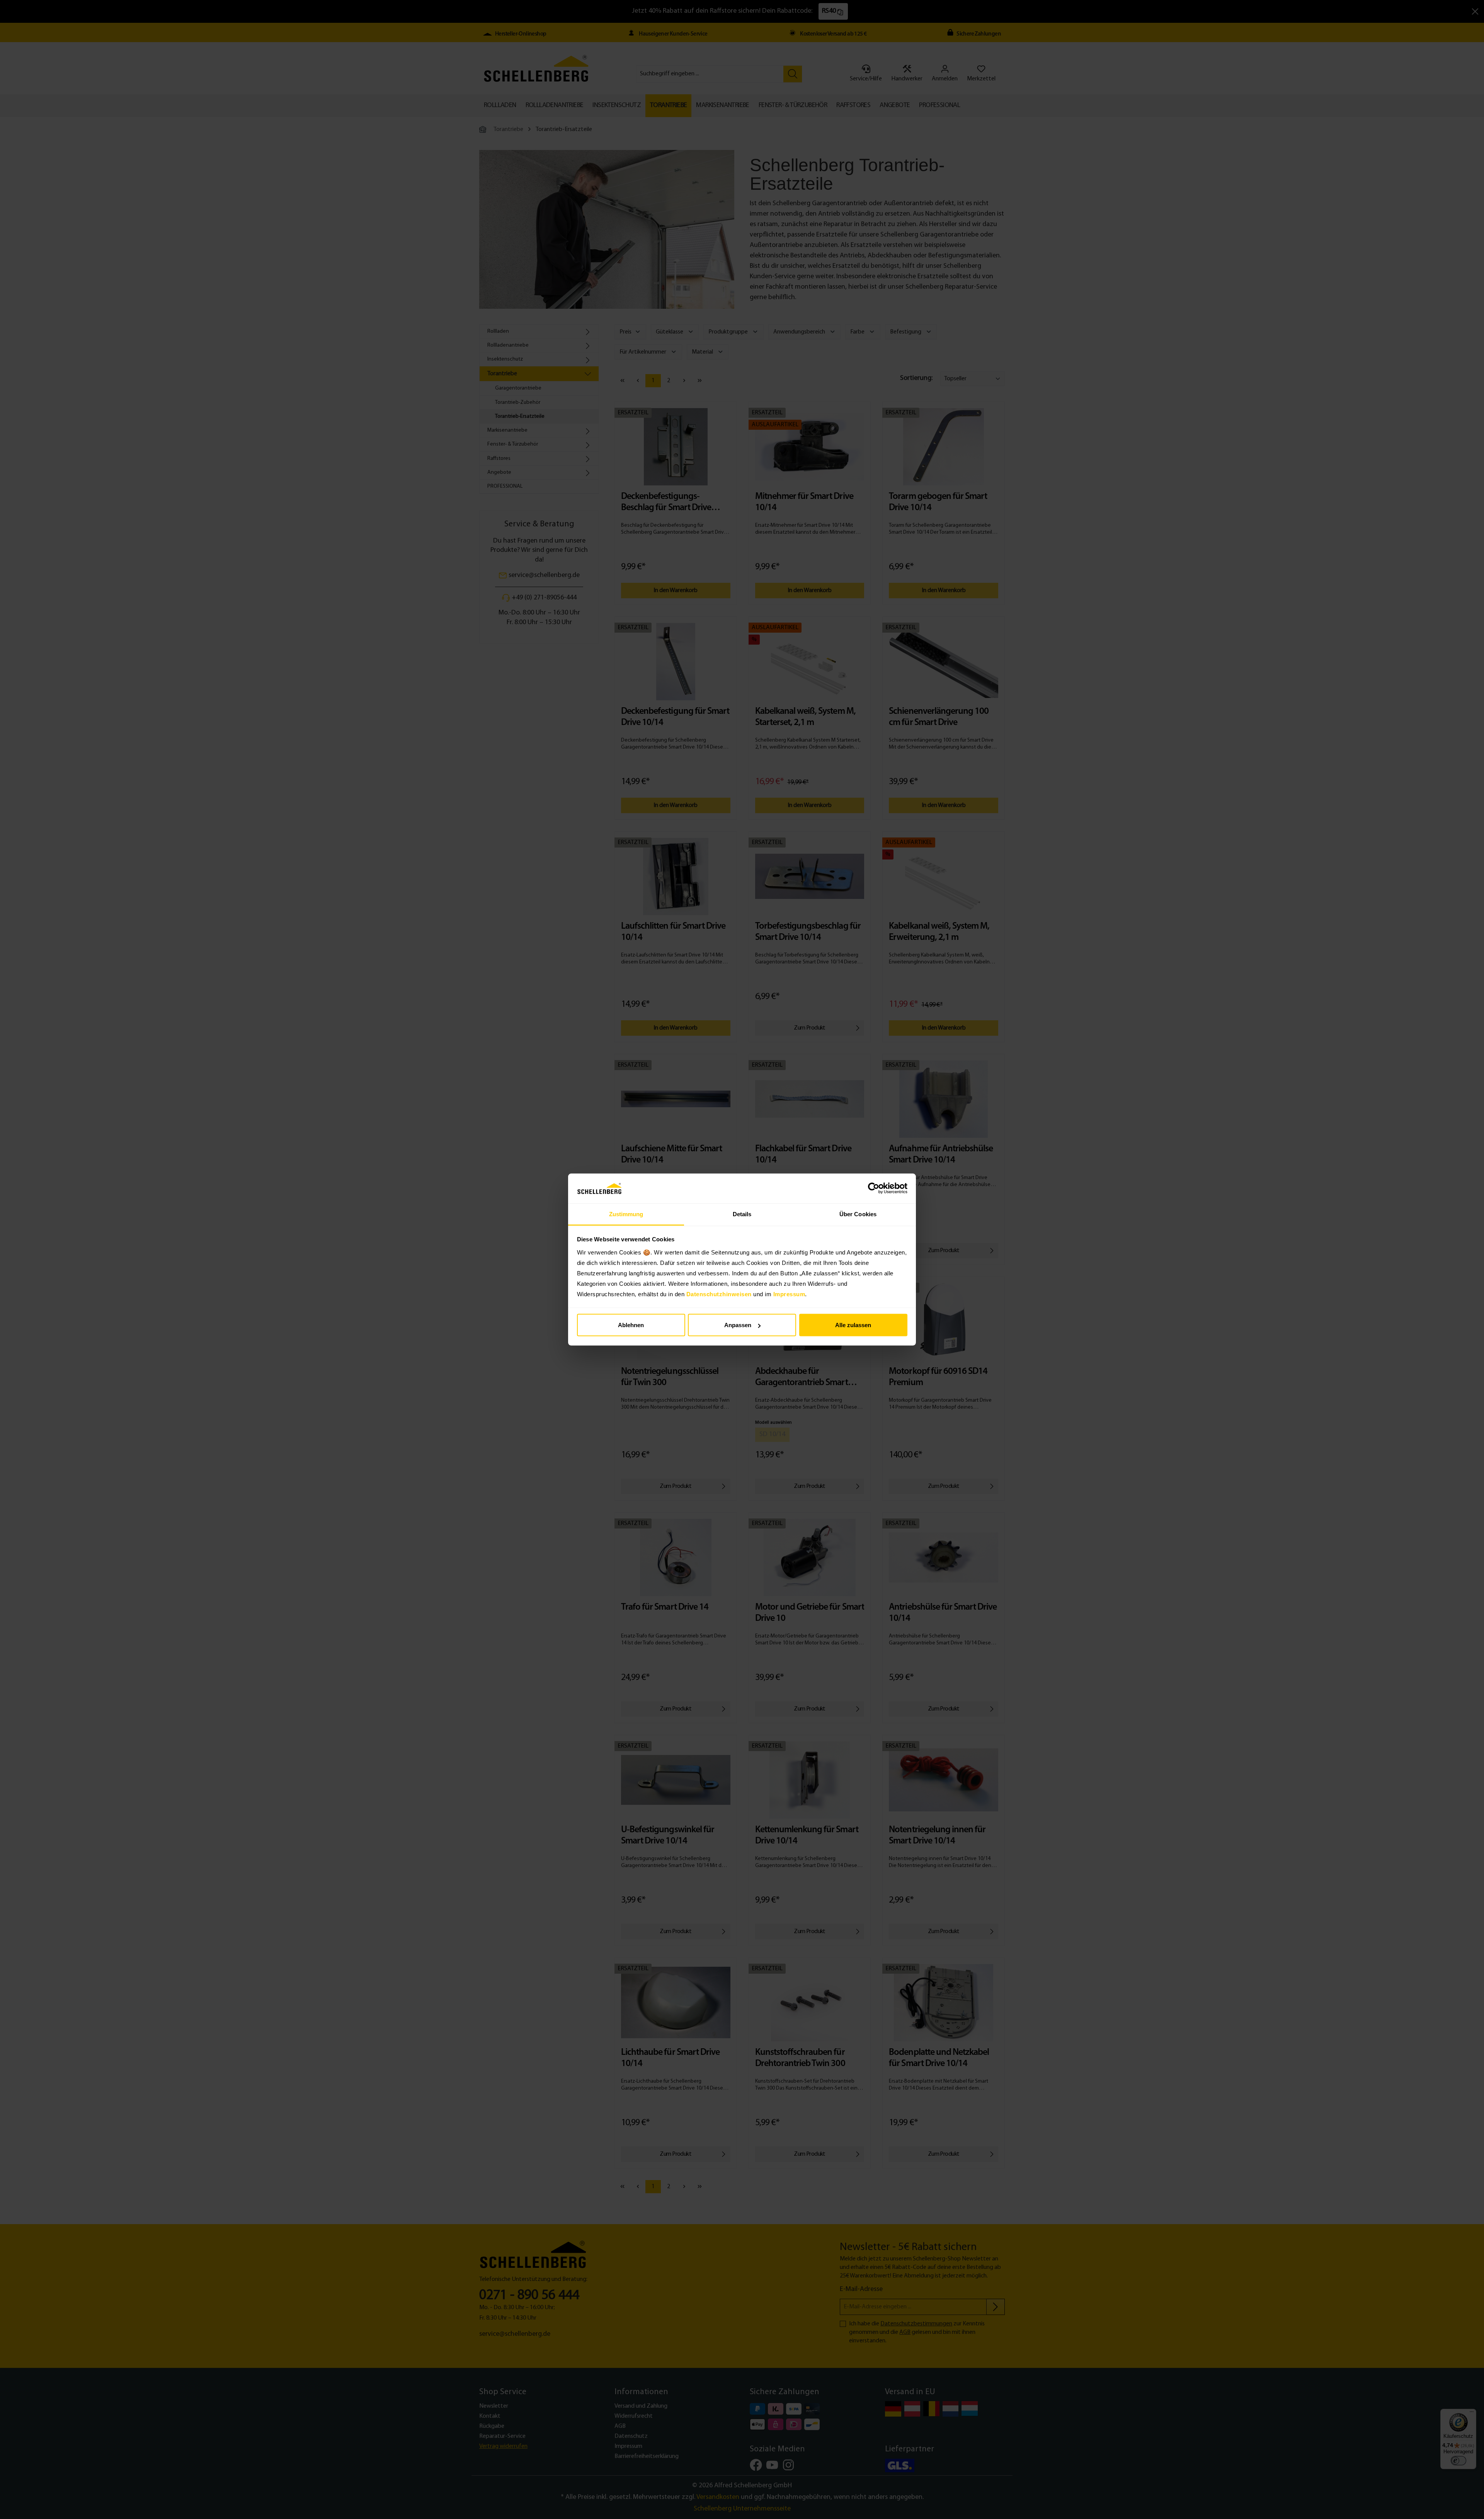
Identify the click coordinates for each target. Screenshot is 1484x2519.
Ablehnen (631, 1325)
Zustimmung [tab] (626, 1214)
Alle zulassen (853, 1325)
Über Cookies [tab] (858, 1214)
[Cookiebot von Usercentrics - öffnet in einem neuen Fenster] (874, 1188)
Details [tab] (742, 1214)
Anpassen (738, 1325)
